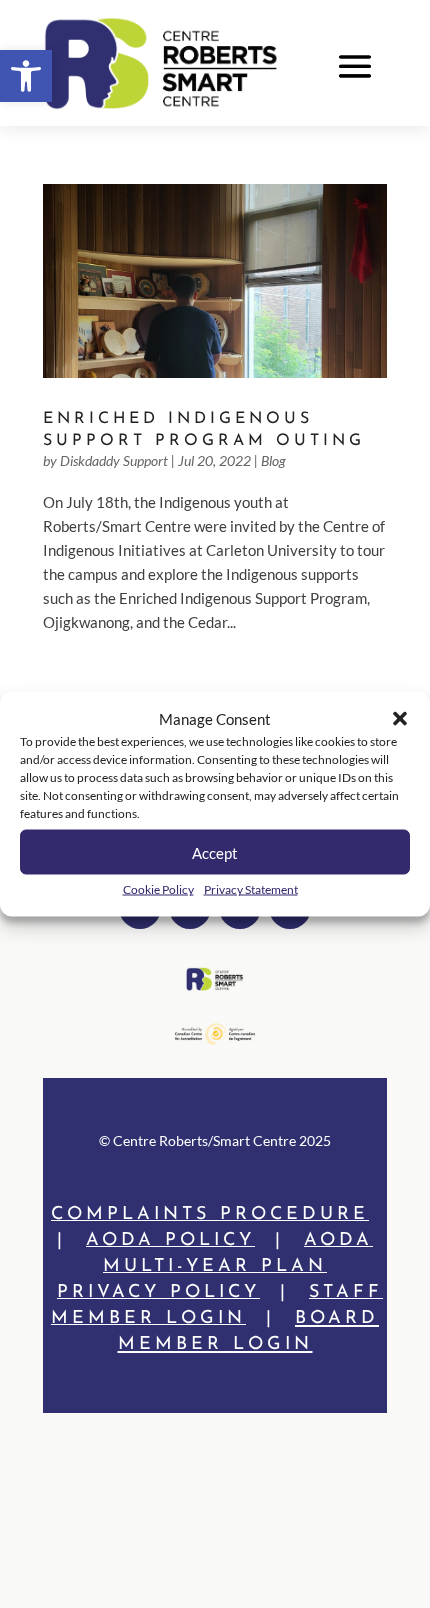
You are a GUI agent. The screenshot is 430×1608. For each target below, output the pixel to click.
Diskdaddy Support (114, 460)
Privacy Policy (158, 1293)
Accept (215, 852)
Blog (273, 460)
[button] (26, 76)
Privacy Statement (251, 889)
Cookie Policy (158, 889)
